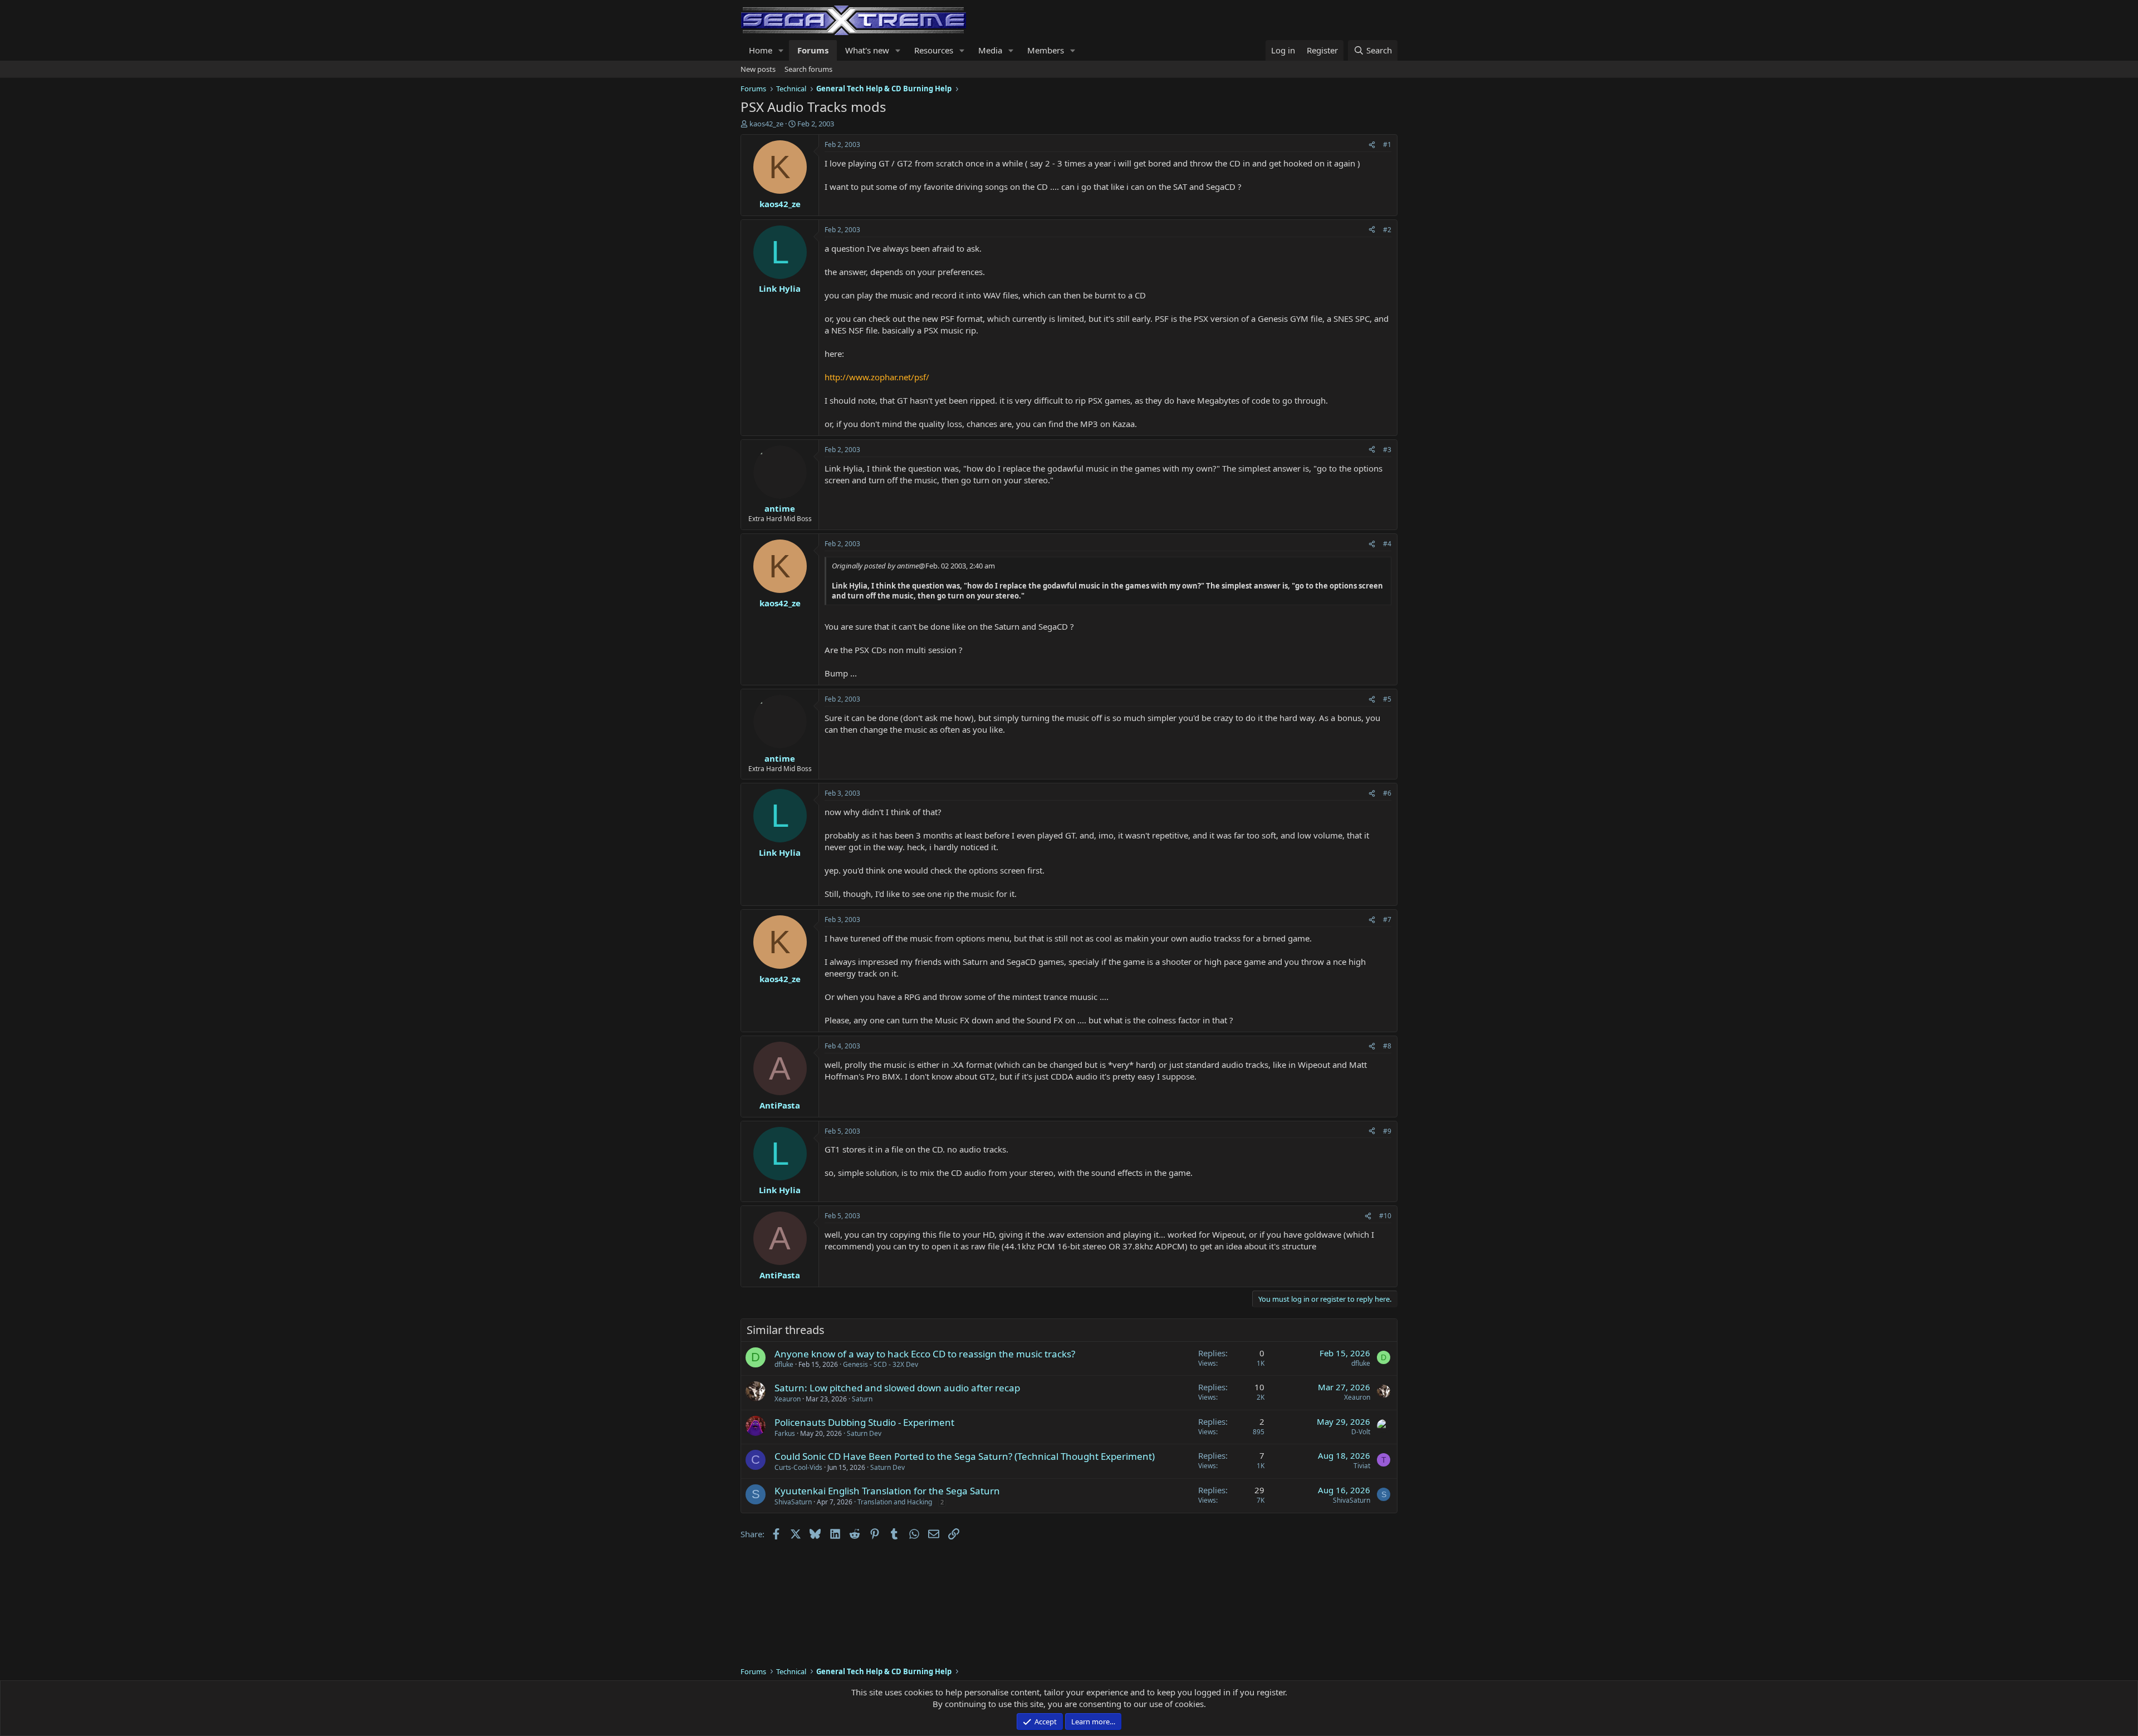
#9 (1387, 1131)
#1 (1387, 144)
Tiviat (1362, 1466)
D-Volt (1361, 1432)
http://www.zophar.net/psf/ (877, 377)
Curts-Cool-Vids (798, 1467)
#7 (1387, 920)
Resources (934, 50)
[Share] (1372, 145)
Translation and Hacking (895, 1502)
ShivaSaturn (793, 1502)
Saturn (862, 1399)
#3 (1387, 450)
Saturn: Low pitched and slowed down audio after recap (897, 1388)
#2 (1387, 230)
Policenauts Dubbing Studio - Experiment (864, 1422)
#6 (1387, 793)
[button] (781, 50)
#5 (1387, 699)
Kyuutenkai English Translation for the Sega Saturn (887, 1491)
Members (1046, 50)
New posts (758, 69)
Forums (813, 50)
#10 (1385, 1216)
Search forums (808, 69)
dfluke (784, 1364)
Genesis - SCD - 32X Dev (881, 1364)
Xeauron (788, 1399)
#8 (1387, 1046)
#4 (1387, 544)
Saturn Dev (864, 1433)
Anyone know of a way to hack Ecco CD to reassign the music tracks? (925, 1354)
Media (990, 50)
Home (761, 50)
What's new (867, 50)
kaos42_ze (766, 124)
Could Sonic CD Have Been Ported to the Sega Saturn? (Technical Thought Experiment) (965, 1456)
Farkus (785, 1433)
